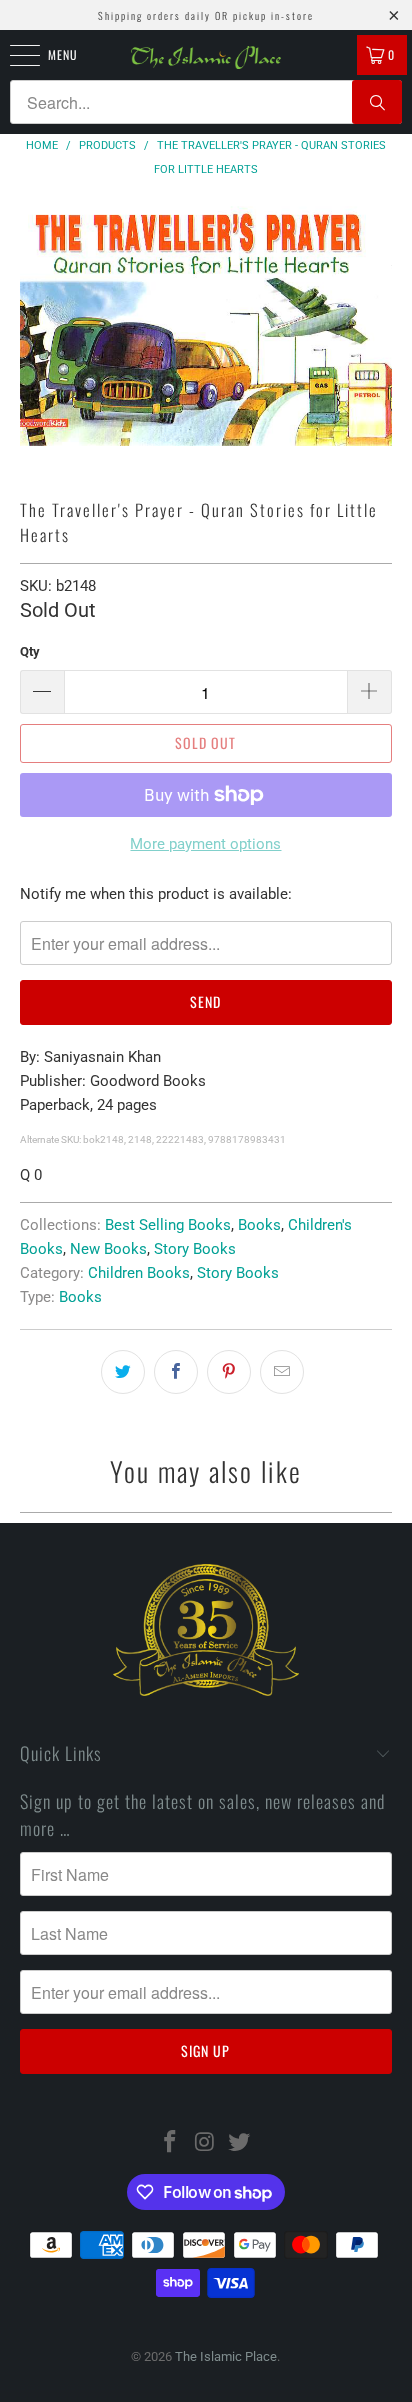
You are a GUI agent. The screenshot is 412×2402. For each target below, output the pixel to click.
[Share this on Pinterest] (229, 1372)
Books (259, 1225)
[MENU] (14, 55)
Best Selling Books (168, 1225)
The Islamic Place (226, 2356)
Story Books (195, 1249)
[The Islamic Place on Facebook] (170, 2143)
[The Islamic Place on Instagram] (205, 2143)
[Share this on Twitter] (123, 1372)
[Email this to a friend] (282, 1372)
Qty (30, 651)
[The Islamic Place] (206, 57)
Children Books (139, 1273)
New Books (108, 1249)
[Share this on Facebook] (176, 1372)
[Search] (377, 102)
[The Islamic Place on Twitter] (240, 2143)
